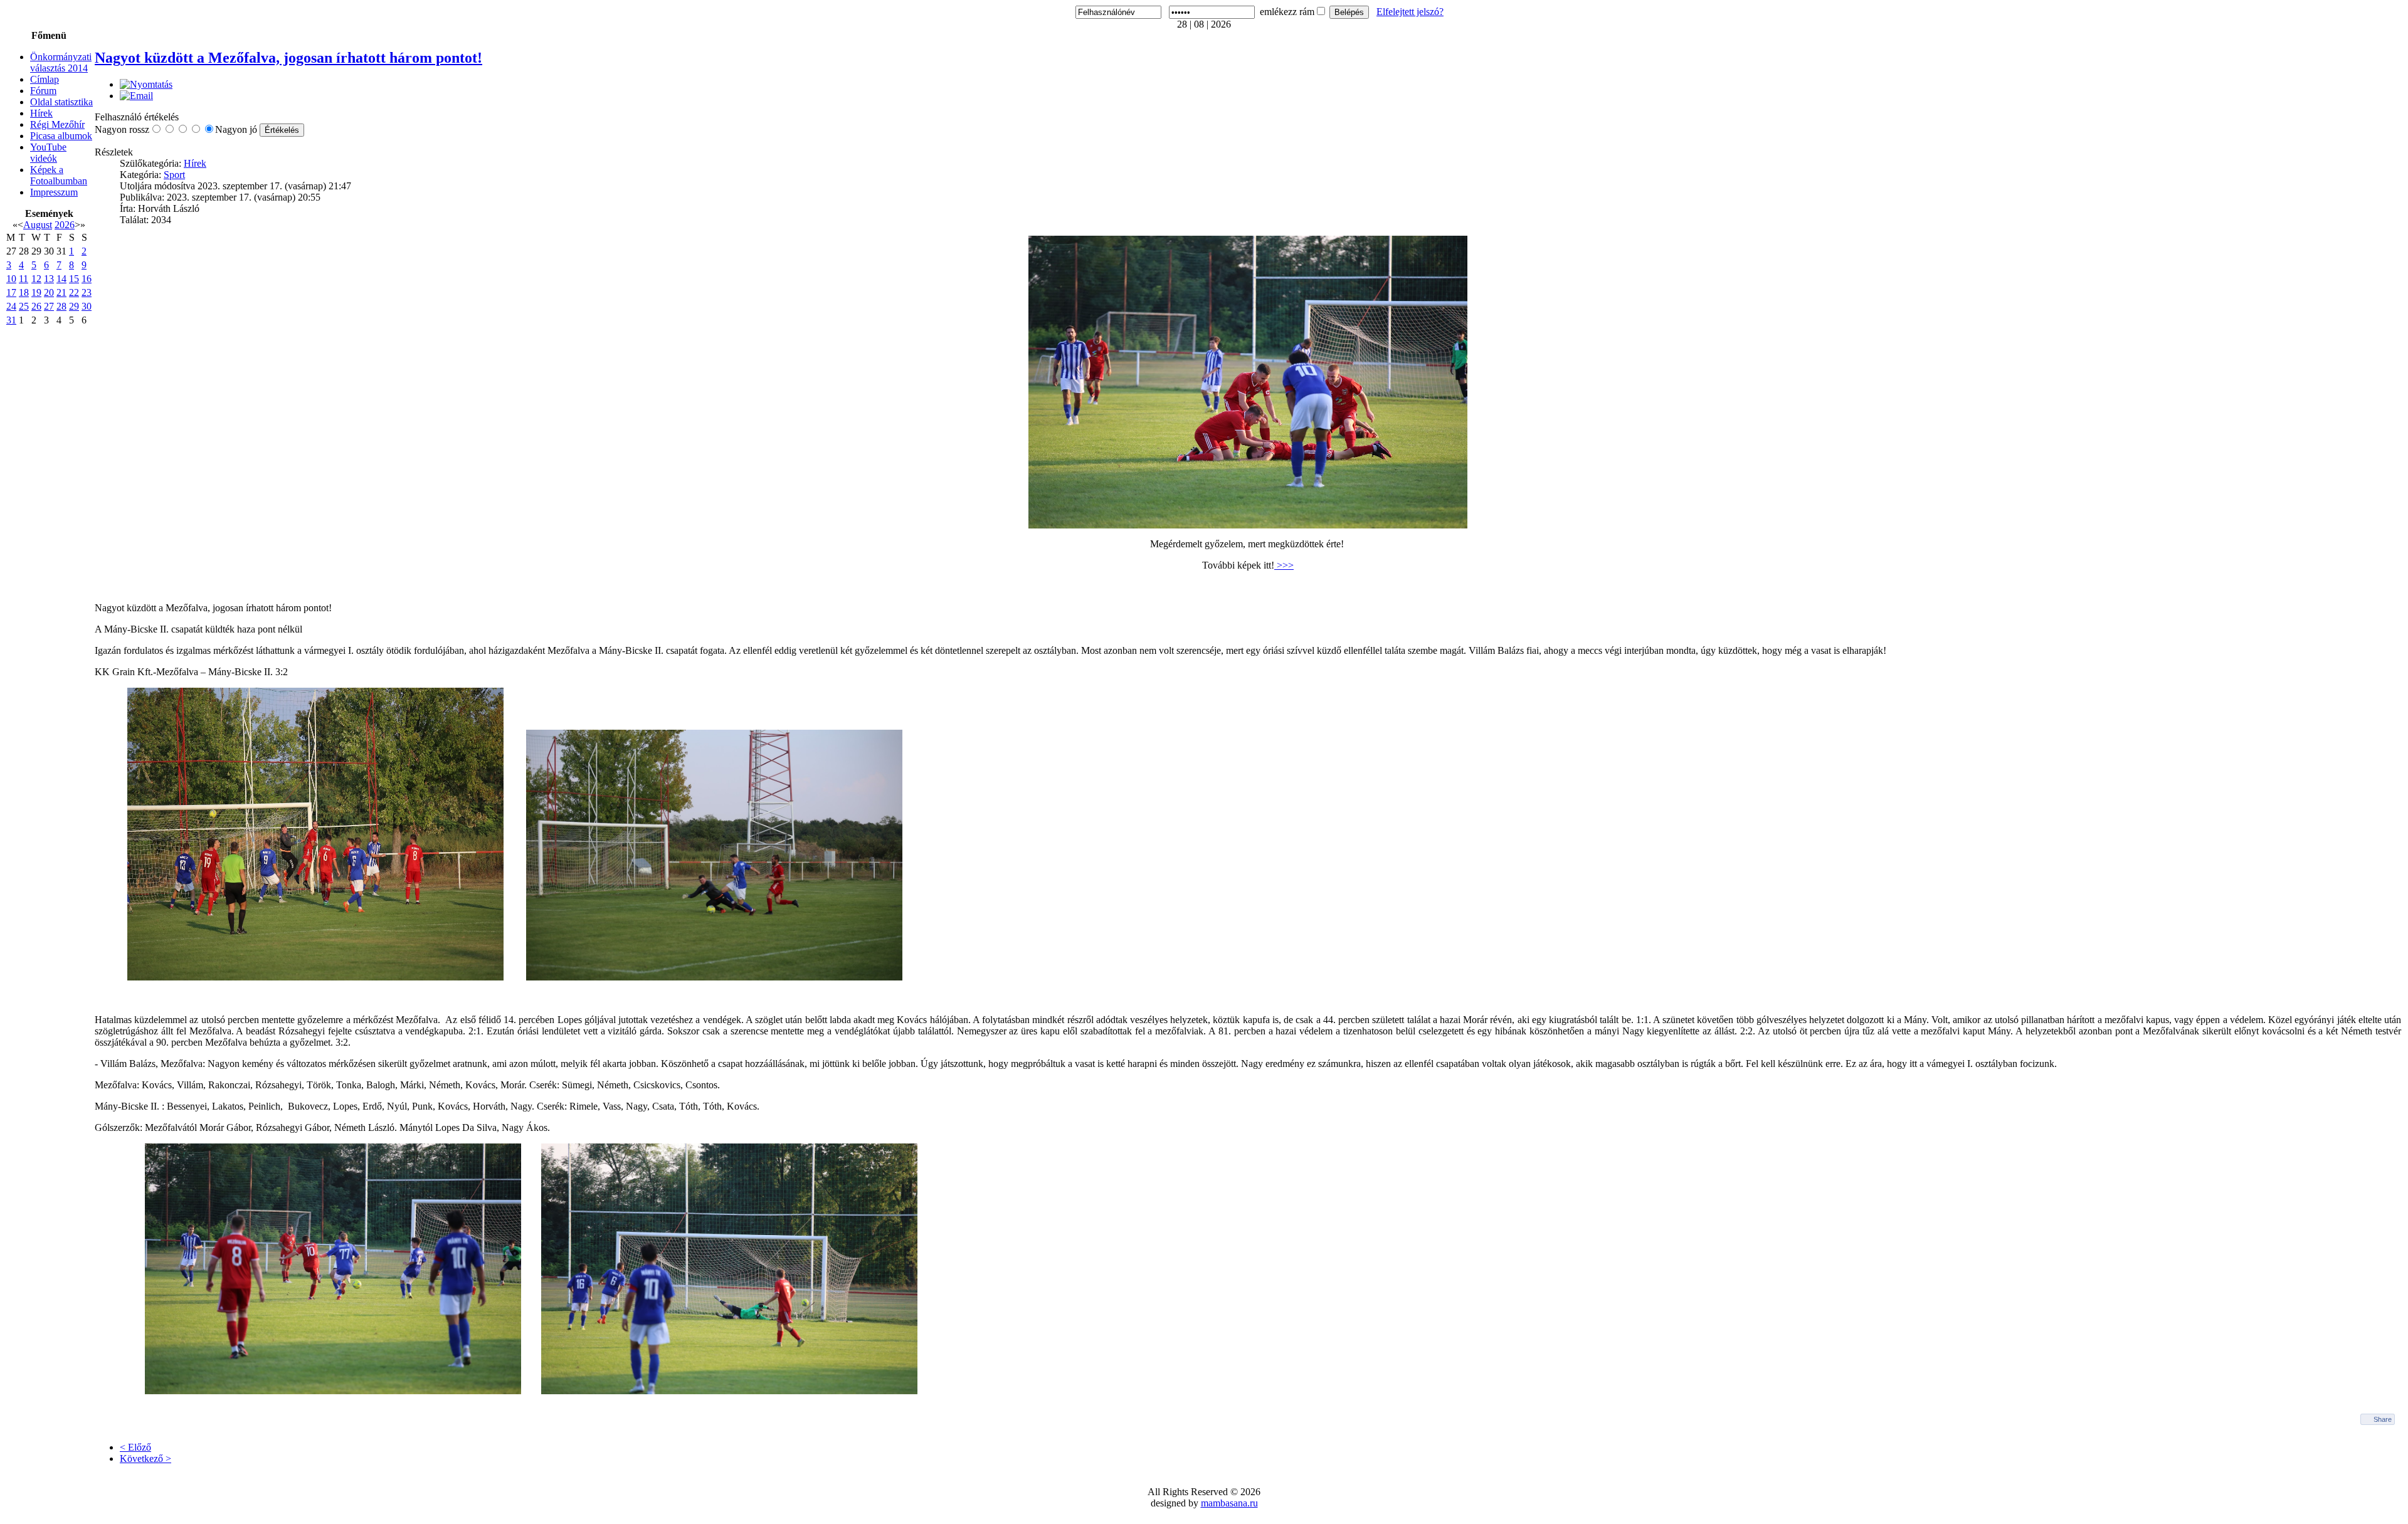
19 (36, 292)
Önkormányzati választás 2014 (61, 62)
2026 (65, 225)
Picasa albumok (61, 136)
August (38, 225)
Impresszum (54, 192)
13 (49, 279)
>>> (1284, 565)
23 (87, 292)
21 (61, 292)
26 (36, 306)
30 (87, 306)
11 (24, 279)
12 (36, 279)
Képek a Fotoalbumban (59, 175)
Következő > (145, 1458)
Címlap (45, 79)
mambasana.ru (1229, 1503)
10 (11, 279)
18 (24, 292)
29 (74, 306)
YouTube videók (48, 153)
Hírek (41, 113)
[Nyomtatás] (146, 84)
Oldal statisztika (61, 102)
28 (61, 306)
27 (49, 306)
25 (24, 306)
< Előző (135, 1447)
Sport (174, 175)
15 (74, 279)
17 (11, 292)
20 (49, 292)
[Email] (136, 96)
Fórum (43, 91)
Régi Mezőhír (57, 124)
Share (2383, 1419)
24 (11, 306)
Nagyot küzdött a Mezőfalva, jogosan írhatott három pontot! (288, 58)
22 (74, 292)
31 (11, 320)
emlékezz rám (1287, 12)
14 (61, 279)
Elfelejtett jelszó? (1410, 12)
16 (87, 279)
